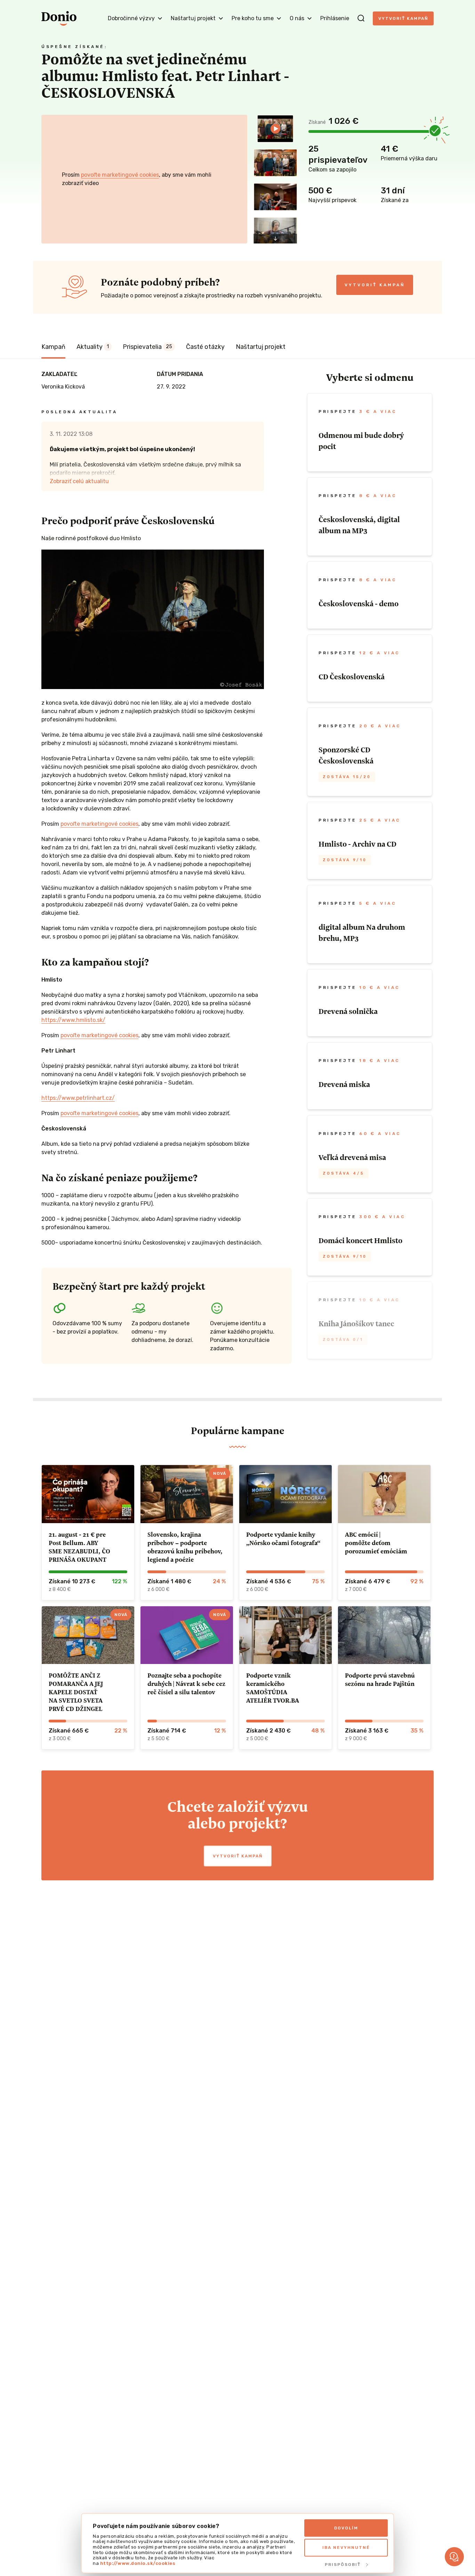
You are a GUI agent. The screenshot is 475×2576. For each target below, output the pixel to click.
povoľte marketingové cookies (120, 175)
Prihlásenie (335, 18)
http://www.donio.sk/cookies (138, 2563)
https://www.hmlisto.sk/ (73, 1020)
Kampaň (53, 347)
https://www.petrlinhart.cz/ (78, 1098)
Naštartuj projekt (261, 347)
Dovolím (346, 2528)
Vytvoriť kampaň (403, 18)
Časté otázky (205, 347)
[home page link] (59, 18)
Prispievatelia (147, 347)
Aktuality (93, 347)
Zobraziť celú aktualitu (79, 481)
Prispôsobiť (343, 2565)
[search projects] (361, 18)
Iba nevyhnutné (346, 2547)
